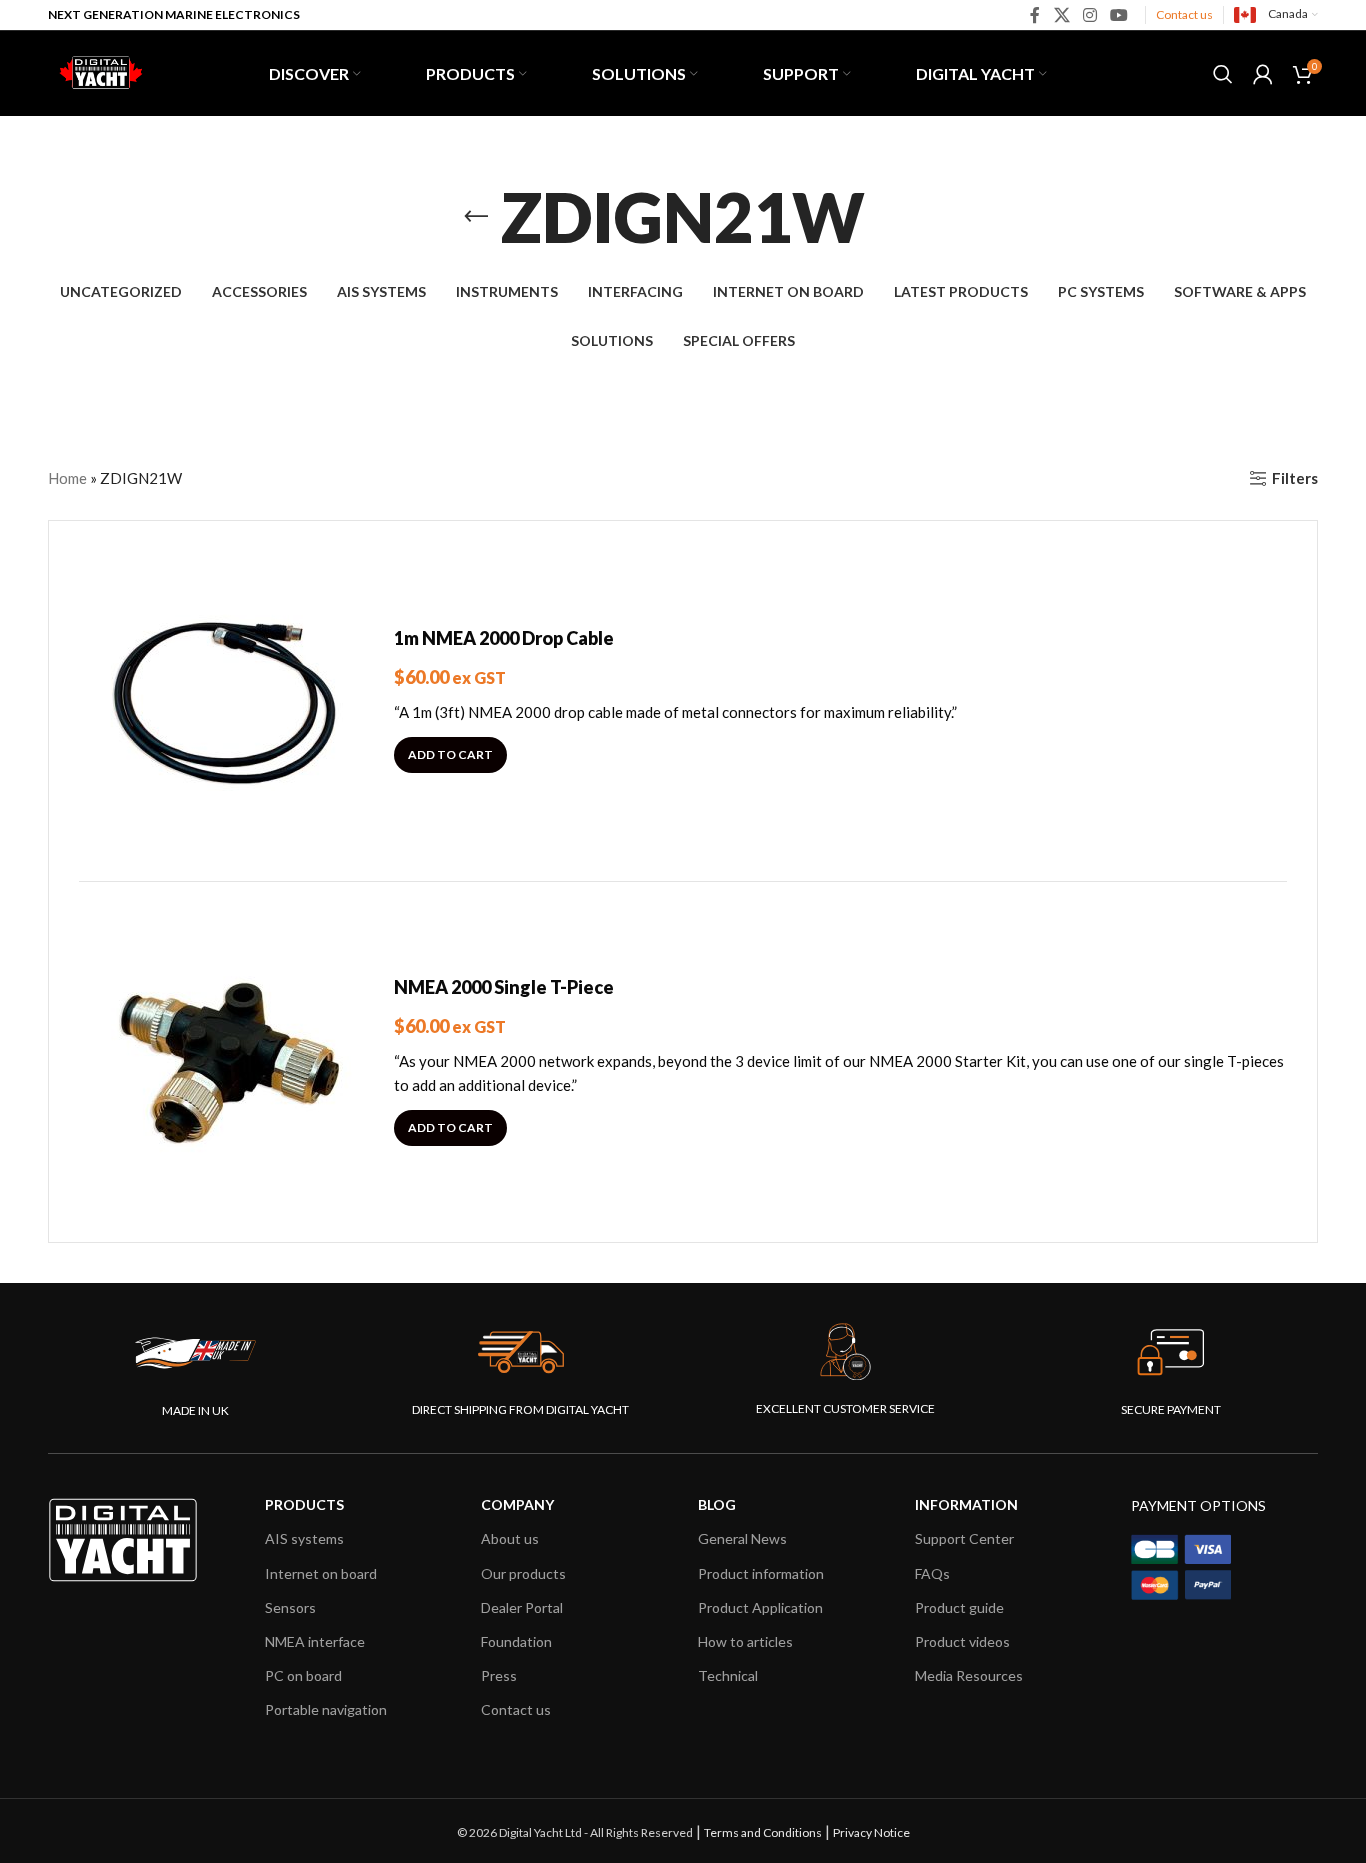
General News (742, 1538)
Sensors (290, 1607)
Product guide (959, 1607)
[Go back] (476, 217)
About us (510, 1538)
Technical (728, 1675)
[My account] (1263, 74)
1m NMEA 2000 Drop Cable (504, 638)
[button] (450, 755)
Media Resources (969, 1675)
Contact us (1184, 14)
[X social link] (1061, 15)
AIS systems (304, 1538)
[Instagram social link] (1089, 15)
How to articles (745, 1641)
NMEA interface (315, 1641)
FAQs (932, 1573)
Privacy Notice (871, 1832)
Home (67, 478)
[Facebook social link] (1035, 15)
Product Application (760, 1607)
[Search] (1223, 74)
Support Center (964, 1538)
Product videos (962, 1641)
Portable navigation (326, 1709)
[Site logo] (98, 71)
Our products (523, 1573)
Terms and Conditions (763, 1832)
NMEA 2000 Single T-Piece (504, 987)
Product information (761, 1573)
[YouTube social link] (1119, 15)
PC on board (303, 1675)
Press (499, 1675)
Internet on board (321, 1573)
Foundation (516, 1641)
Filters (1295, 478)
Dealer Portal (522, 1607)
